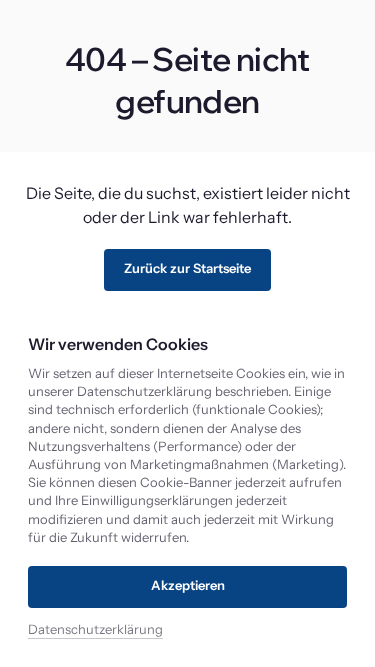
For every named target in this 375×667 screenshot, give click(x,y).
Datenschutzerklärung (95, 630)
